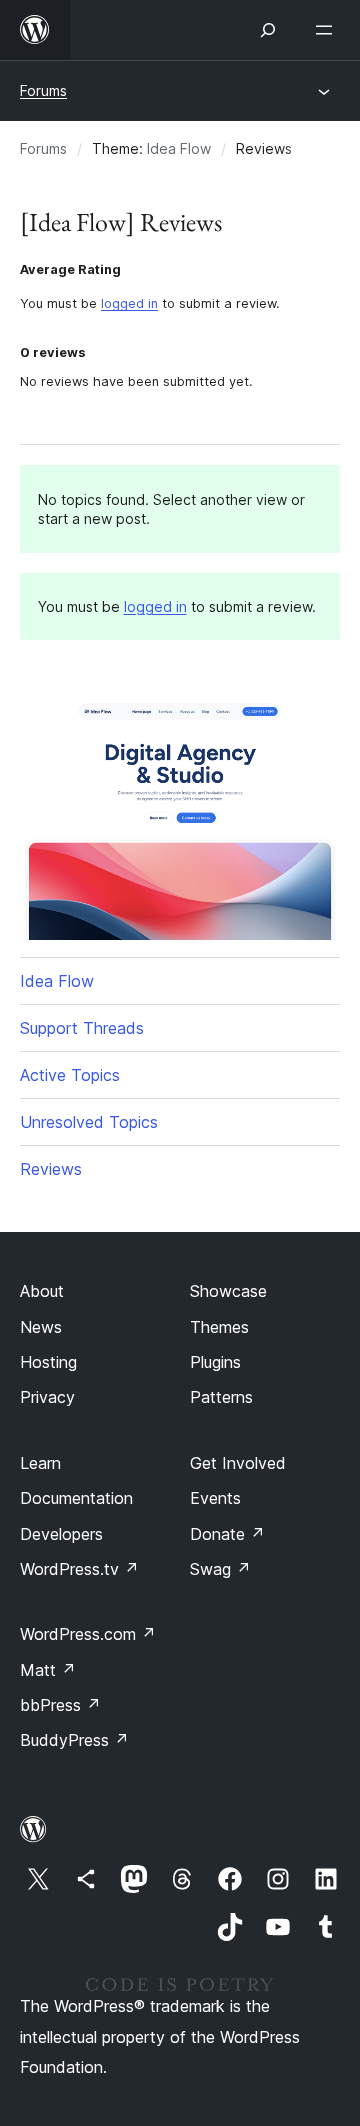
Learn (40, 1463)
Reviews (51, 1169)
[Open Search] (268, 30)
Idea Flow (179, 148)
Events (215, 1498)
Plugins (215, 1362)
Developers (61, 1534)
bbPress (60, 1705)
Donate (227, 1534)
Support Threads (82, 1028)
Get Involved (238, 1463)
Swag (220, 1569)
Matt (48, 1670)
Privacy (47, 1397)
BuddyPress (74, 1740)
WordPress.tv (79, 1569)
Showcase (228, 1291)
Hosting (48, 1362)
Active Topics (70, 1075)
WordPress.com (88, 1634)
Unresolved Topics (89, 1122)
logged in (129, 303)
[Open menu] (328, 30)
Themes (219, 1327)
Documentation (76, 1498)
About (42, 1291)
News (41, 1327)
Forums (43, 90)
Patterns (221, 1397)
